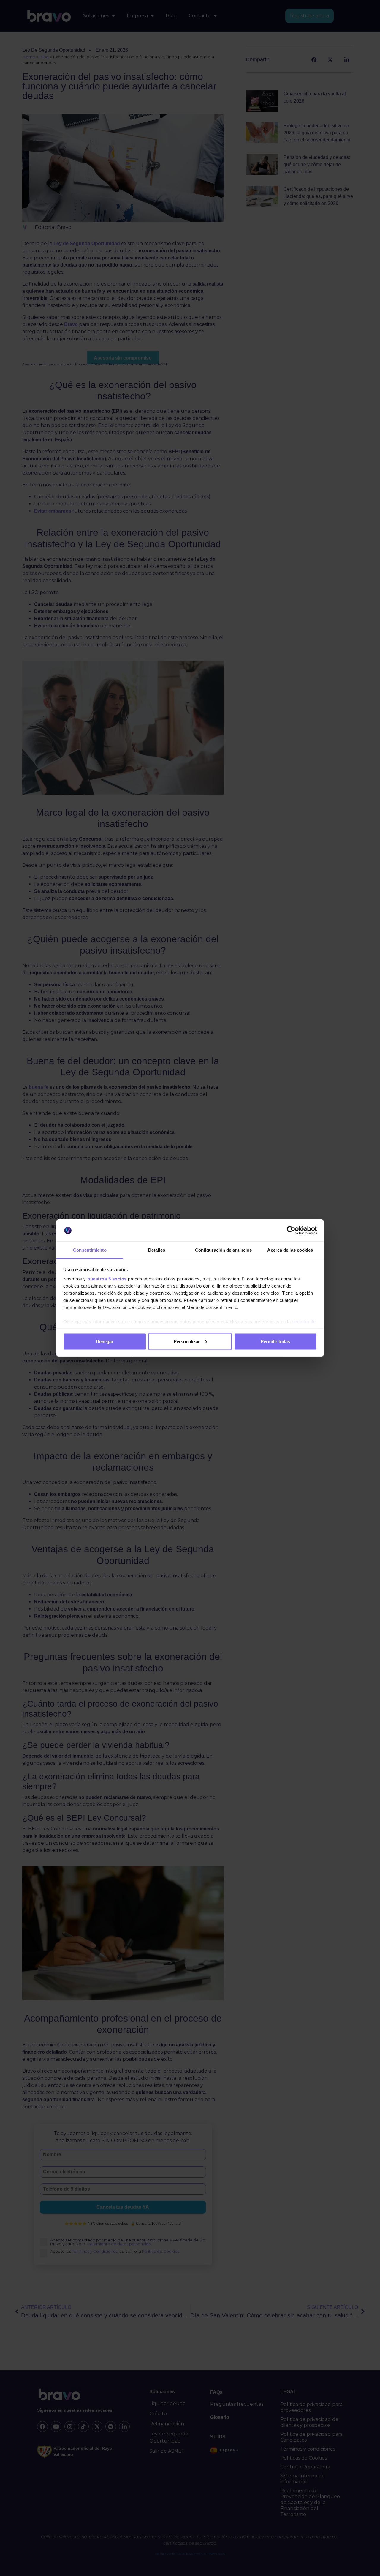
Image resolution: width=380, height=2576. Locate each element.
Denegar (105, 1341)
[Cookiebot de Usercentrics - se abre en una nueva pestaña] (291, 1231)
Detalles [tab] (157, 1250)
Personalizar (187, 1341)
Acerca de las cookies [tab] (290, 1250)
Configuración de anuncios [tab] (224, 1250)
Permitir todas (275, 1341)
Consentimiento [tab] (90, 1250)
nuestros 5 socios (107, 1279)
